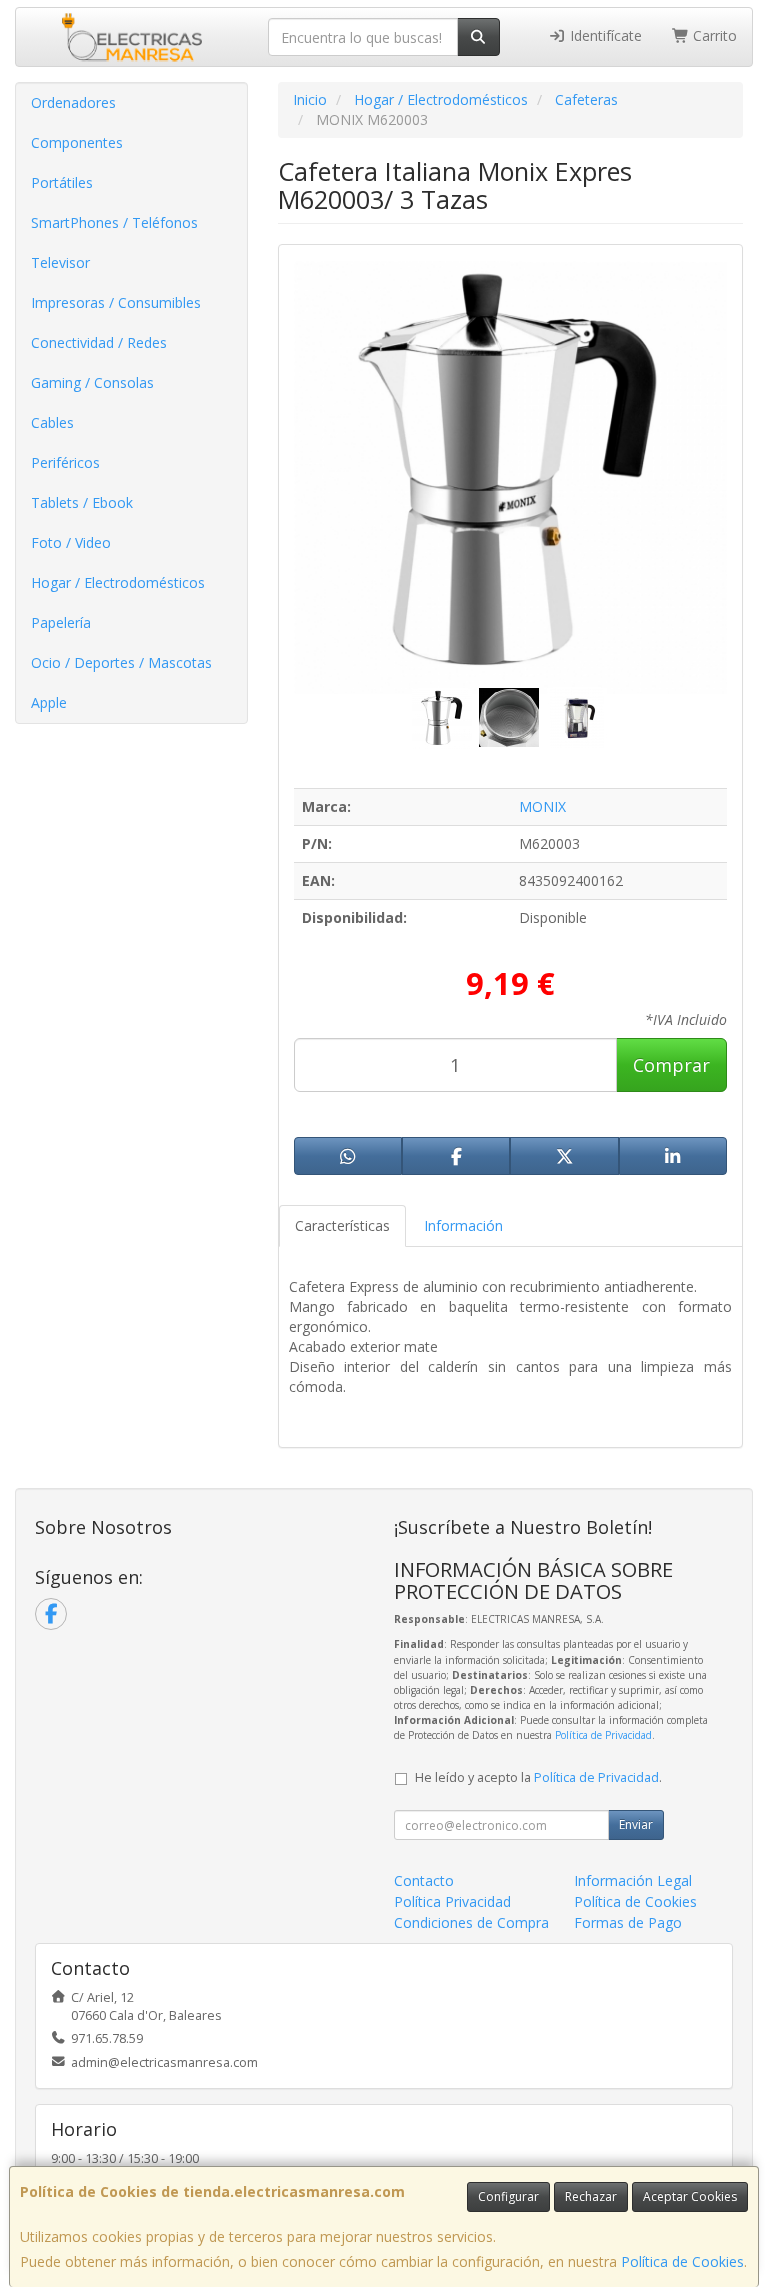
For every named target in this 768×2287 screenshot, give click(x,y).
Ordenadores (73, 102)
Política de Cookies (682, 2261)
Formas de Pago (628, 1922)
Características (342, 1225)
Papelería (61, 622)
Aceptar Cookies (690, 2196)
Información (463, 1225)
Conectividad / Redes (99, 342)
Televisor (60, 262)
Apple (49, 702)
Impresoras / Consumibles (116, 302)
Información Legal (633, 1880)
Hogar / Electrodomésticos (118, 582)
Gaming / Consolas (92, 382)
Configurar (508, 2196)
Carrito (713, 35)
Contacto (424, 1880)
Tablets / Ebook (82, 502)
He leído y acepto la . (538, 1777)
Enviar (636, 1824)
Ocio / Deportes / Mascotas (121, 662)
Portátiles (62, 182)
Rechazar (591, 2196)
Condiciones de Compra (471, 1922)
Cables (52, 422)
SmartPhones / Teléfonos (114, 222)
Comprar (671, 1065)
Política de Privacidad (603, 1735)
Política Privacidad (452, 1901)
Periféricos (65, 462)
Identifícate (604, 35)
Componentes (77, 142)
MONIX (542, 806)
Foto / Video (71, 542)
